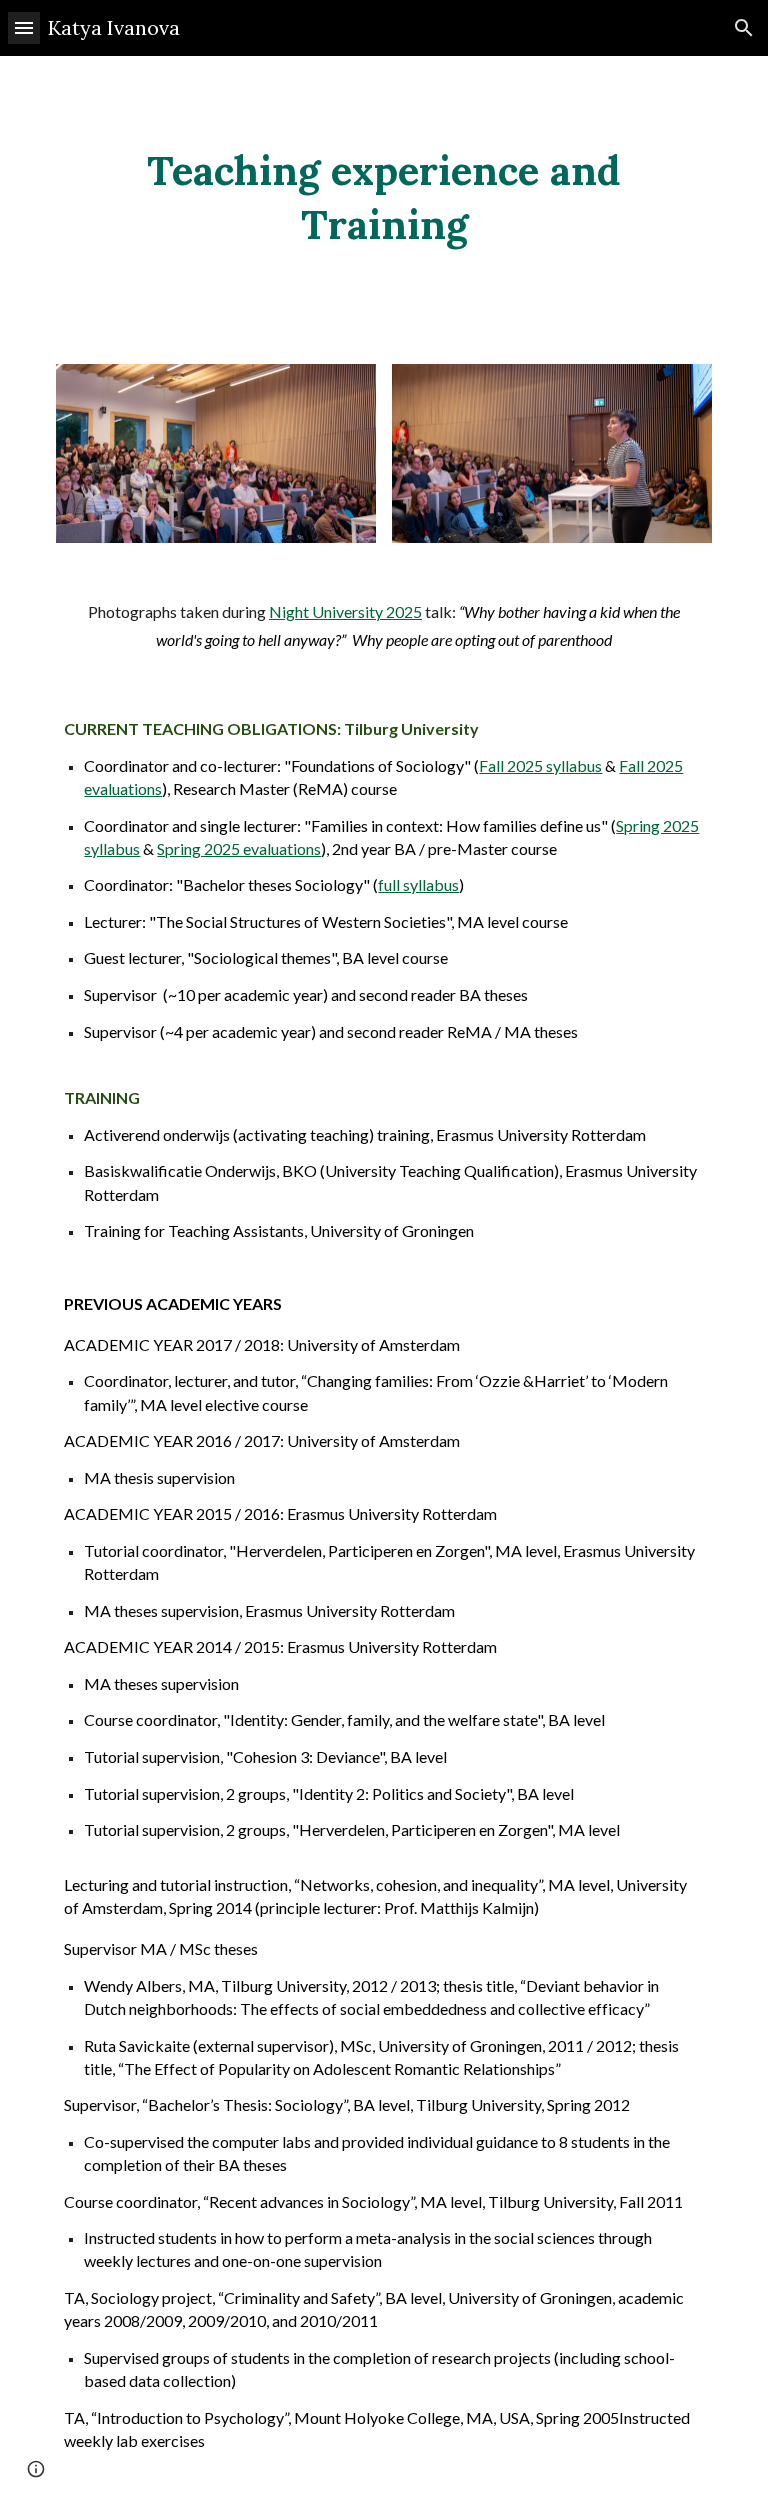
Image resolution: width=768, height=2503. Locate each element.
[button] (24, 27)
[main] (383, 198)
